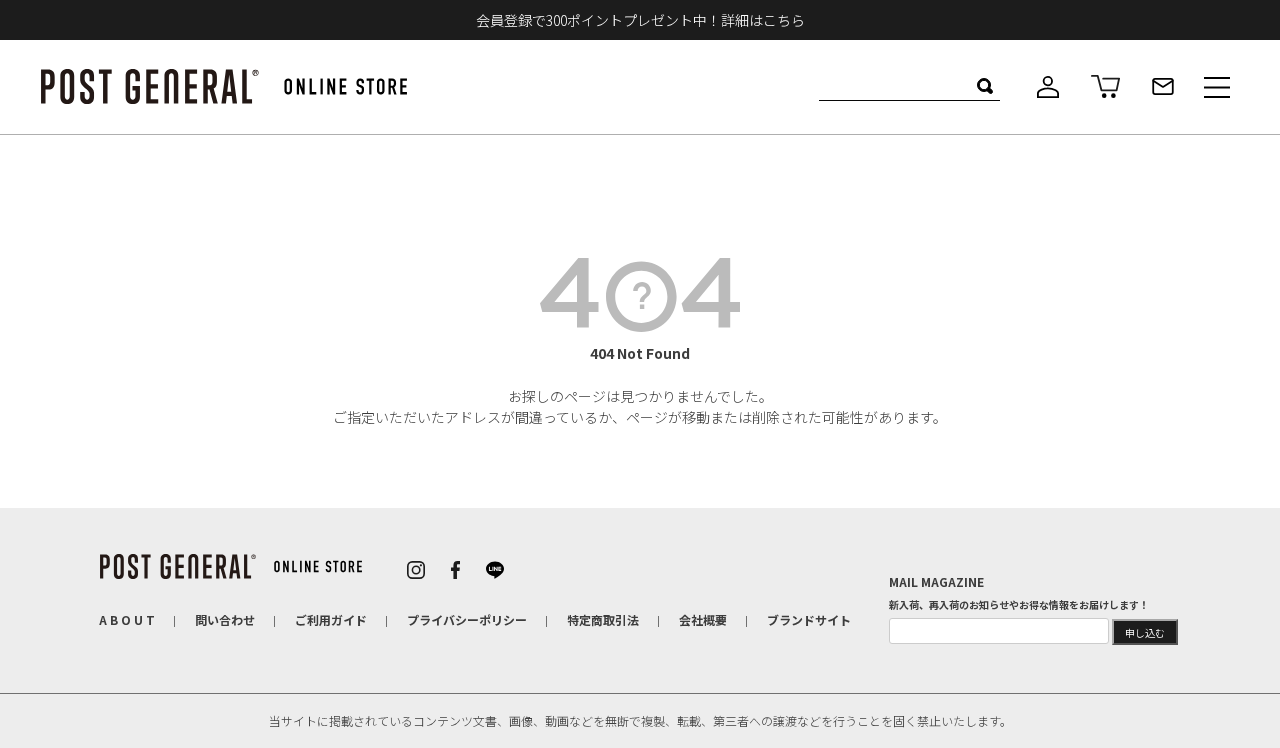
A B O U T (127, 619)
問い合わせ (225, 619)
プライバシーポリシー (467, 619)
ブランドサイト (809, 619)
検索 (984, 86)
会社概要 (703, 619)
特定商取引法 (603, 619)
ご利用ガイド (331, 619)
